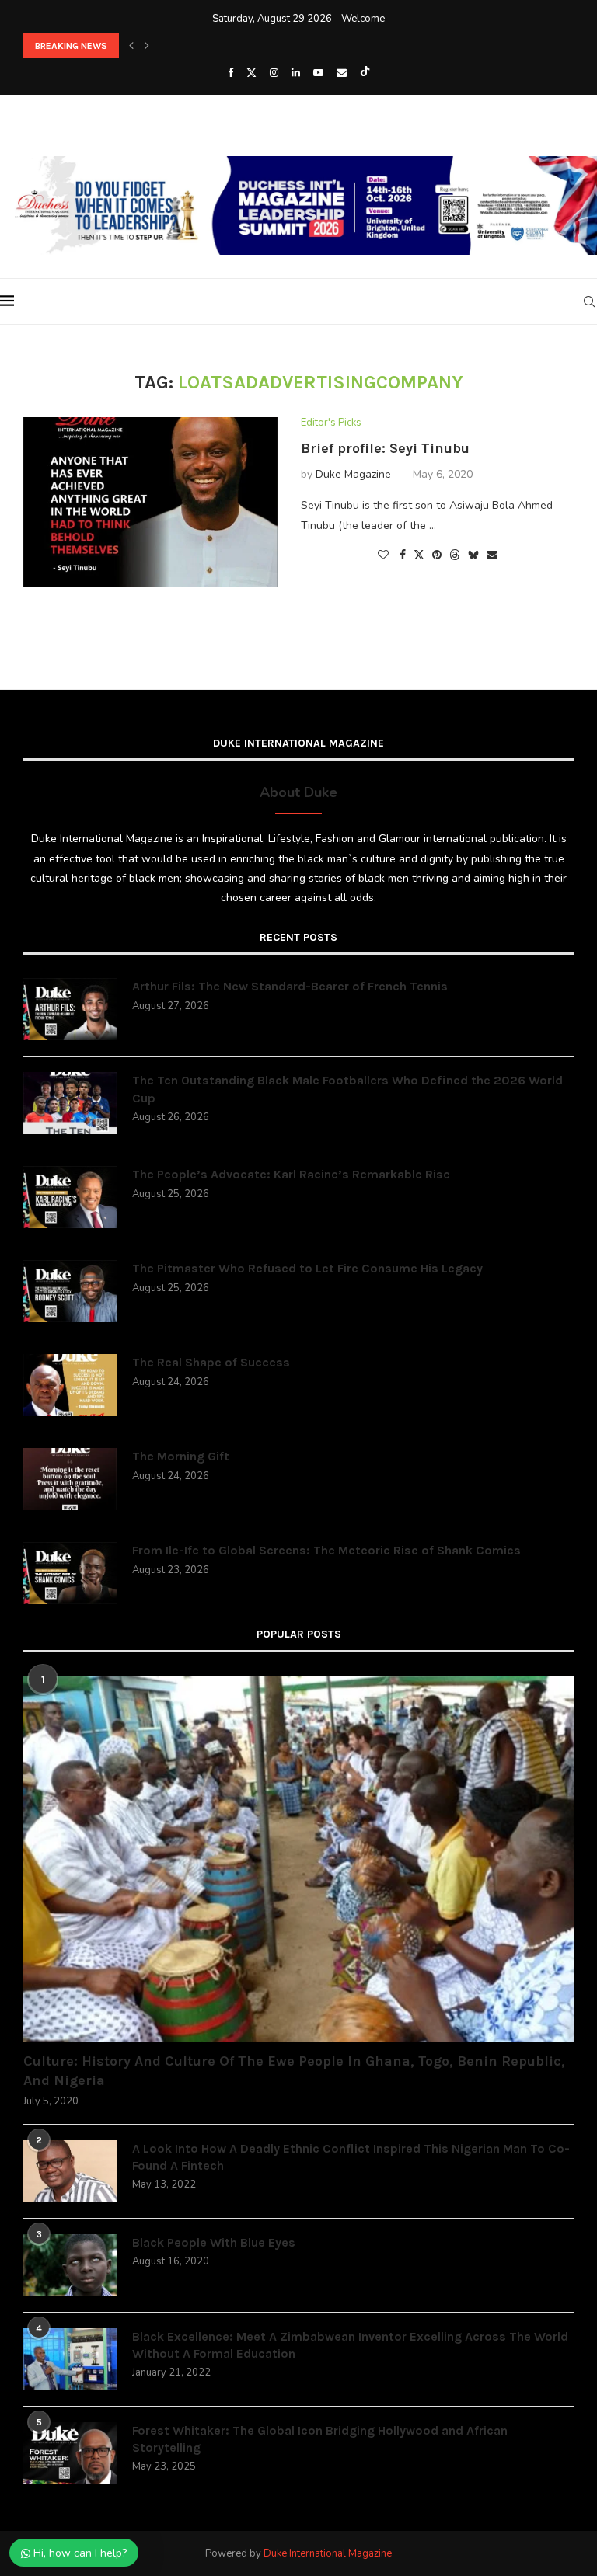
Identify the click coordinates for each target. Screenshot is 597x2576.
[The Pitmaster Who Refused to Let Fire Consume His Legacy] (70, 1291)
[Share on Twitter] (419, 555)
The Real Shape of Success (211, 1362)
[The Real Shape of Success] (70, 1385)
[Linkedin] (296, 73)
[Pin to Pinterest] (437, 555)
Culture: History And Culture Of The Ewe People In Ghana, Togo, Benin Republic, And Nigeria (294, 2071)
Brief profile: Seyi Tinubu (385, 448)
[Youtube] (318, 73)
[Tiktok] (365, 73)
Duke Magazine (353, 474)
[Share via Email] (492, 555)
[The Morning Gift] (70, 1479)
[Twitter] (251, 73)
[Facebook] (230, 73)
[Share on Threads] (455, 555)
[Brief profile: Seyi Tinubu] (150, 502)
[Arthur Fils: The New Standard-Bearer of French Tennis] (70, 1009)
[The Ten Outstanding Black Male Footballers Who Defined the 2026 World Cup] (70, 1103)
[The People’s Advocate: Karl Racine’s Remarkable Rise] (70, 1197)
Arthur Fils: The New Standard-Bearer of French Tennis (290, 986)
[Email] (342, 73)
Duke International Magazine (328, 2553)
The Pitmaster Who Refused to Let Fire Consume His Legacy (307, 1268)
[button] (131, 46)
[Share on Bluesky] (473, 555)
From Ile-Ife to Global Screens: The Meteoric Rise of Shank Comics (326, 1550)
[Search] (589, 301)
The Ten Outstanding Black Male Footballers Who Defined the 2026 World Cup (347, 1089)
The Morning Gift (181, 1456)
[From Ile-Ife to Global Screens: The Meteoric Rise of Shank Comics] (70, 1573)
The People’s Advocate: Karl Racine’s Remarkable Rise (291, 1174)
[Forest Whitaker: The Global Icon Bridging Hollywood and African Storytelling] (70, 2453)
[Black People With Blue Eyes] (70, 2265)
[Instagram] (274, 73)
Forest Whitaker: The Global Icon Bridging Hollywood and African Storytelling (320, 2439)
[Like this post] (383, 555)
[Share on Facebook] (403, 555)
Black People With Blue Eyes (214, 2242)
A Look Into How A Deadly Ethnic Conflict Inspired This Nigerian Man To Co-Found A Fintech (351, 2157)
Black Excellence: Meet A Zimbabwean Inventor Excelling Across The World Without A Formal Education (350, 2345)
